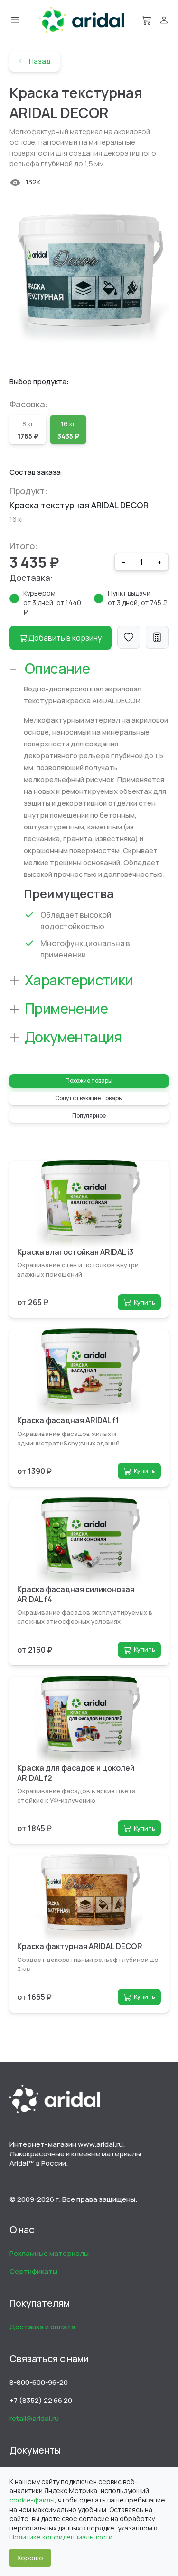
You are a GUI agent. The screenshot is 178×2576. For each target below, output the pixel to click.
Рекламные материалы (49, 2253)
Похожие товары (89, 1081)
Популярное (89, 1116)
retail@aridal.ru (34, 2418)
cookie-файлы (32, 2500)
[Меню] (15, 20)
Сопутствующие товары (89, 1098)
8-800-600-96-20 (39, 2382)
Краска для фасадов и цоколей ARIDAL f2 (76, 1773)
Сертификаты (33, 2271)
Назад (38, 61)
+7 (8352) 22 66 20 (41, 2400)
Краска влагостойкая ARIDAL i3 (75, 1252)
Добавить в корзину (64, 638)
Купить (145, 1302)
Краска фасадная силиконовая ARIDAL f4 (76, 1594)
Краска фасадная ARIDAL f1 (68, 1420)
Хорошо (30, 2558)
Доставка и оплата (42, 2327)
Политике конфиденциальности (61, 2537)
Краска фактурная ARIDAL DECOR (80, 1946)
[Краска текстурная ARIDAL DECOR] (89, 279)
